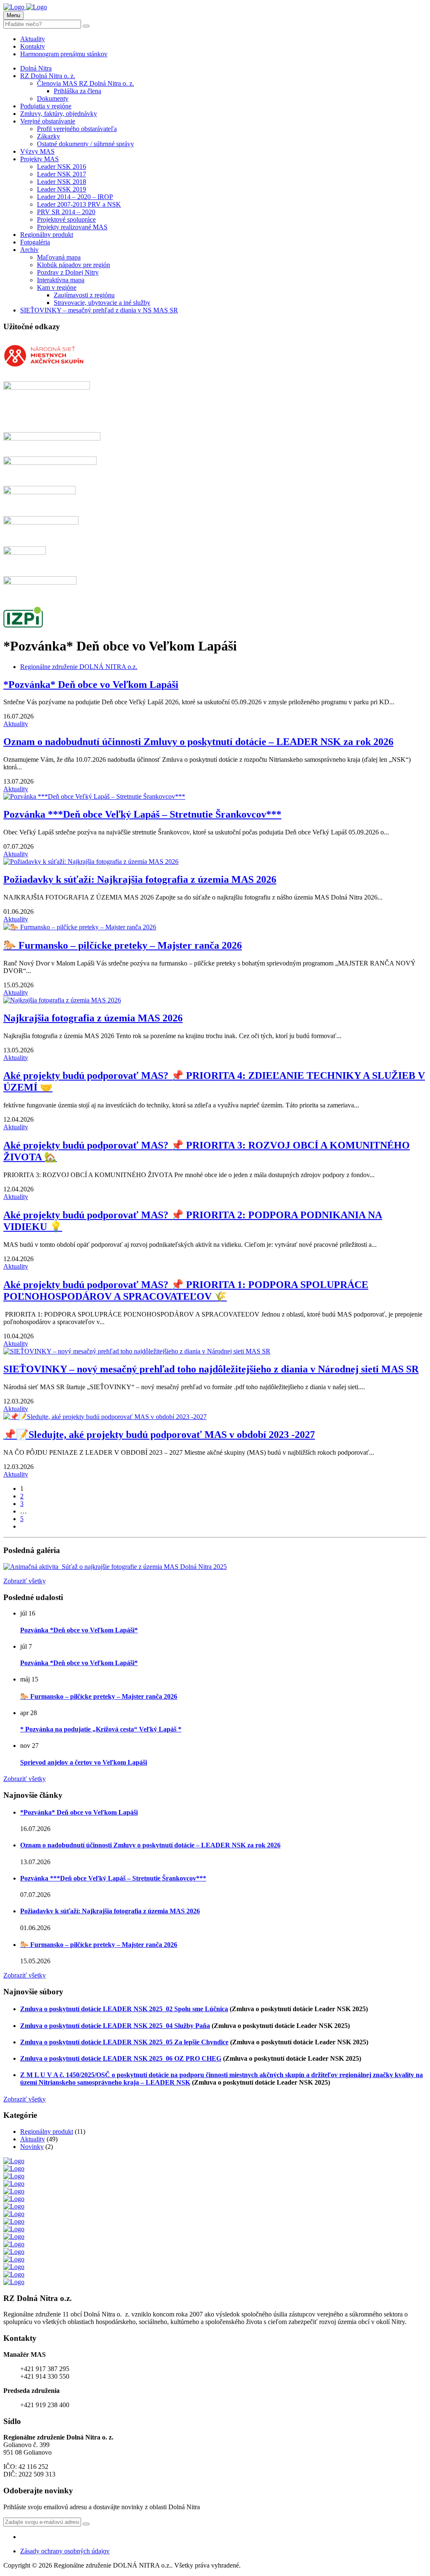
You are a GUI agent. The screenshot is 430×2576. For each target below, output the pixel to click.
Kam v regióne (57, 287)
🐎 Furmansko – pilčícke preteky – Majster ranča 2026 (123, 945)
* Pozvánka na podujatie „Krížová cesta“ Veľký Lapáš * (101, 1729)
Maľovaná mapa (59, 257)
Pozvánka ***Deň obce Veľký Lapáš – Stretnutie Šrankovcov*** (142, 814)
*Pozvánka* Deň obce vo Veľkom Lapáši (91, 685)
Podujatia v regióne (46, 106)
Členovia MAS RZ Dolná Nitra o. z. (85, 83)
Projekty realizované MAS (72, 227)
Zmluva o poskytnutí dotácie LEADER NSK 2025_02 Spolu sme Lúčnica (124, 2009)
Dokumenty (53, 98)
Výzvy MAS (37, 151)
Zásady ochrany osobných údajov (65, 2551)
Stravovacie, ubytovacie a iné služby (102, 303)
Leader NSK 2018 (62, 182)
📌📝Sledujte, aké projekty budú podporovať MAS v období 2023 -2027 (159, 1435)
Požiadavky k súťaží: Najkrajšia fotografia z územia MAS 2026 (140, 879)
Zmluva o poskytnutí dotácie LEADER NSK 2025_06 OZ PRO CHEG (121, 2058)
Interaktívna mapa (61, 280)
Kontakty (33, 46)
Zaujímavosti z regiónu (84, 295)
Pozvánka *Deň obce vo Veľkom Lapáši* (79, 1630)
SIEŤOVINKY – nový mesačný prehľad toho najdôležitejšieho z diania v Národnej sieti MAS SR (211, 1369)
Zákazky (49, 136)
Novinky (32, 2147)
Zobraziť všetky (25, 1581)
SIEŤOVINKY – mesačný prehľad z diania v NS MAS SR (99, 310)
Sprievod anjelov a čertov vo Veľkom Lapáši (84, 1762)
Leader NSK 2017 (62, 174)
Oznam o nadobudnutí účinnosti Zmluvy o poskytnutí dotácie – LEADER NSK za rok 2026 (198, 742)
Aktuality (33, 39)
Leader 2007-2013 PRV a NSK (79, 204)
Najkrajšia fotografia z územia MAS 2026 (93, 1018)
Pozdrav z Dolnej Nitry (68, 272)
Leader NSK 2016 (62, 167)
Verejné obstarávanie (48, 121)
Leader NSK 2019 (62, 189)
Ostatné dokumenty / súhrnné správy (85, 144)
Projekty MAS (39, 159)
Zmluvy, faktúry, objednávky (59, 114)
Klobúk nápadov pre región (73, 265)
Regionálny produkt (47, 235)
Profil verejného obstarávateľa (77, 129)
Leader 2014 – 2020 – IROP (75, 197)
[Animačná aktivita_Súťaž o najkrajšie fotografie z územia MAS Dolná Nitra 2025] (115, 1567)
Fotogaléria (35, 242)
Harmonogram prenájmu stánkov (64, 54)
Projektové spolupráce (66, 219)
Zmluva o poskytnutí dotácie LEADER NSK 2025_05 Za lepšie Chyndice (124, 2042)
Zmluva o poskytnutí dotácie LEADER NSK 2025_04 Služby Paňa (115, 2026)
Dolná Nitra (36, 68)
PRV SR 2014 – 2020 (66, 212)
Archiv (29, 250)
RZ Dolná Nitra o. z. (48, 76)
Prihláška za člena (77, 91)
